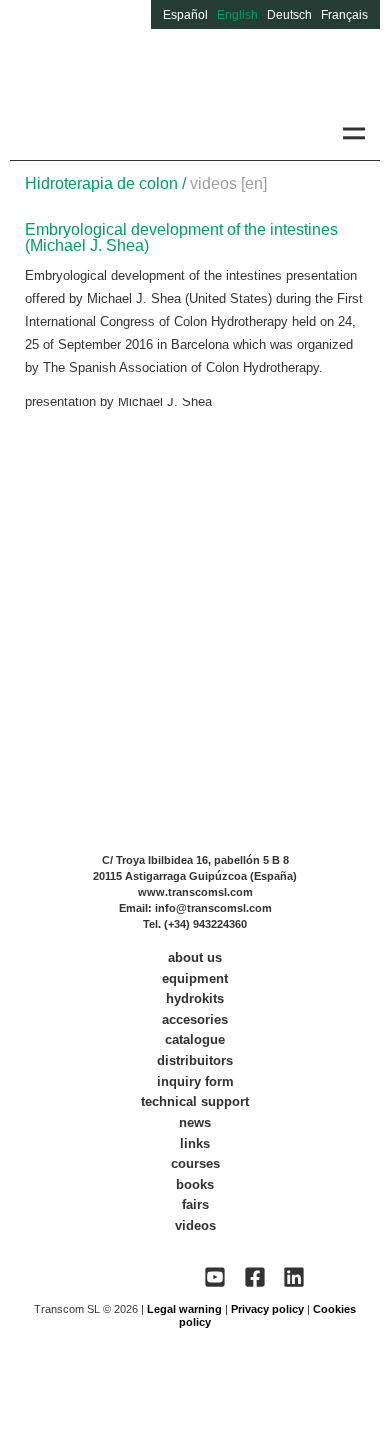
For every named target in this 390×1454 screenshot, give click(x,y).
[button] (353, 133)
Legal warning (184, 1309)
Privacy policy (267, 1309)
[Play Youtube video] (195, 494)
